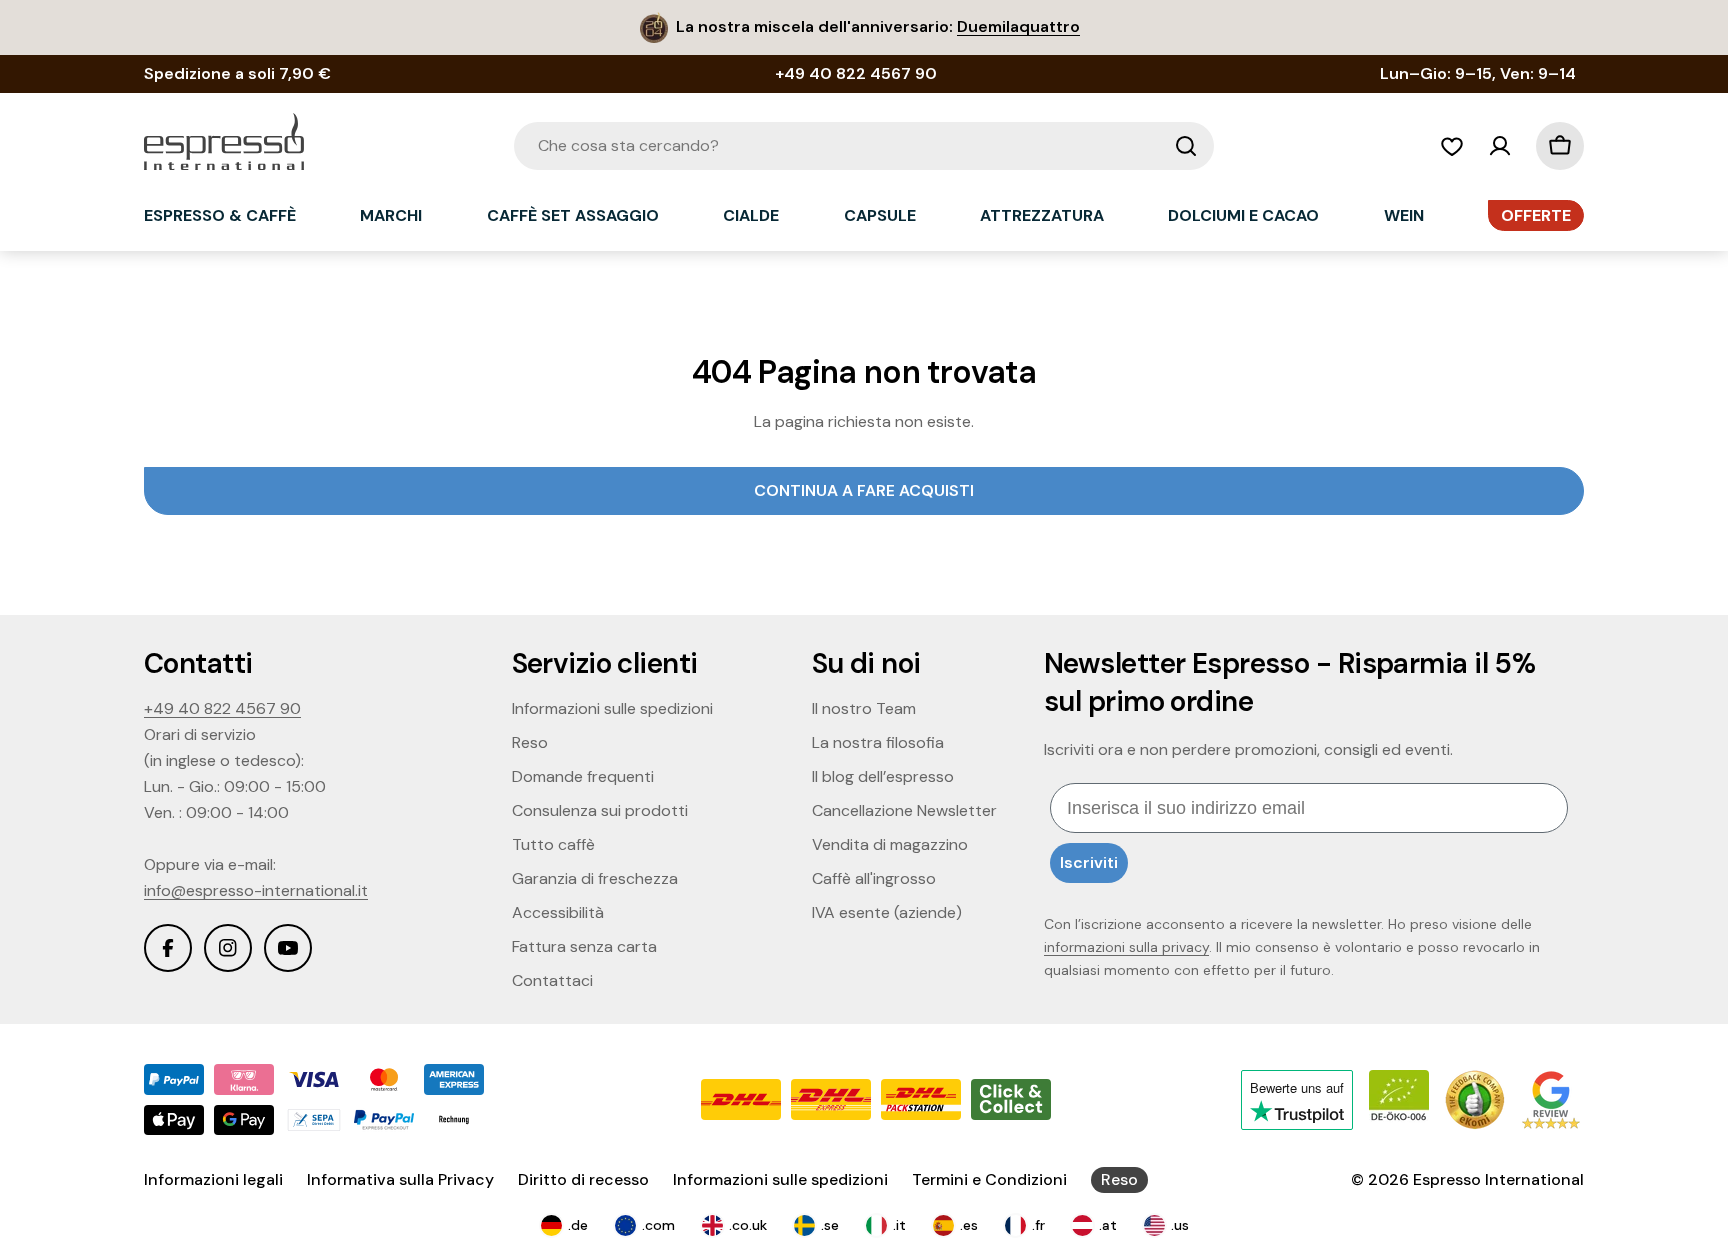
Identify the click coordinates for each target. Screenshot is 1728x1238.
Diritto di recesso (583, 1179)
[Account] (1500, 146)
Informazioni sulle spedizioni (780, 1179)
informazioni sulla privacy (1126, 947)
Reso (1119, 1179)
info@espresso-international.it (256, 890)
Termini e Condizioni (989, 1179)
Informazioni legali (213, 1179)
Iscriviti (1089, 862)
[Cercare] (1186, 146)
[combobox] (864, 146)
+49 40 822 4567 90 (222, 708)
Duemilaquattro (1018, 26)
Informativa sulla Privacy (400, 1179)
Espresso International (1498, 1179)
